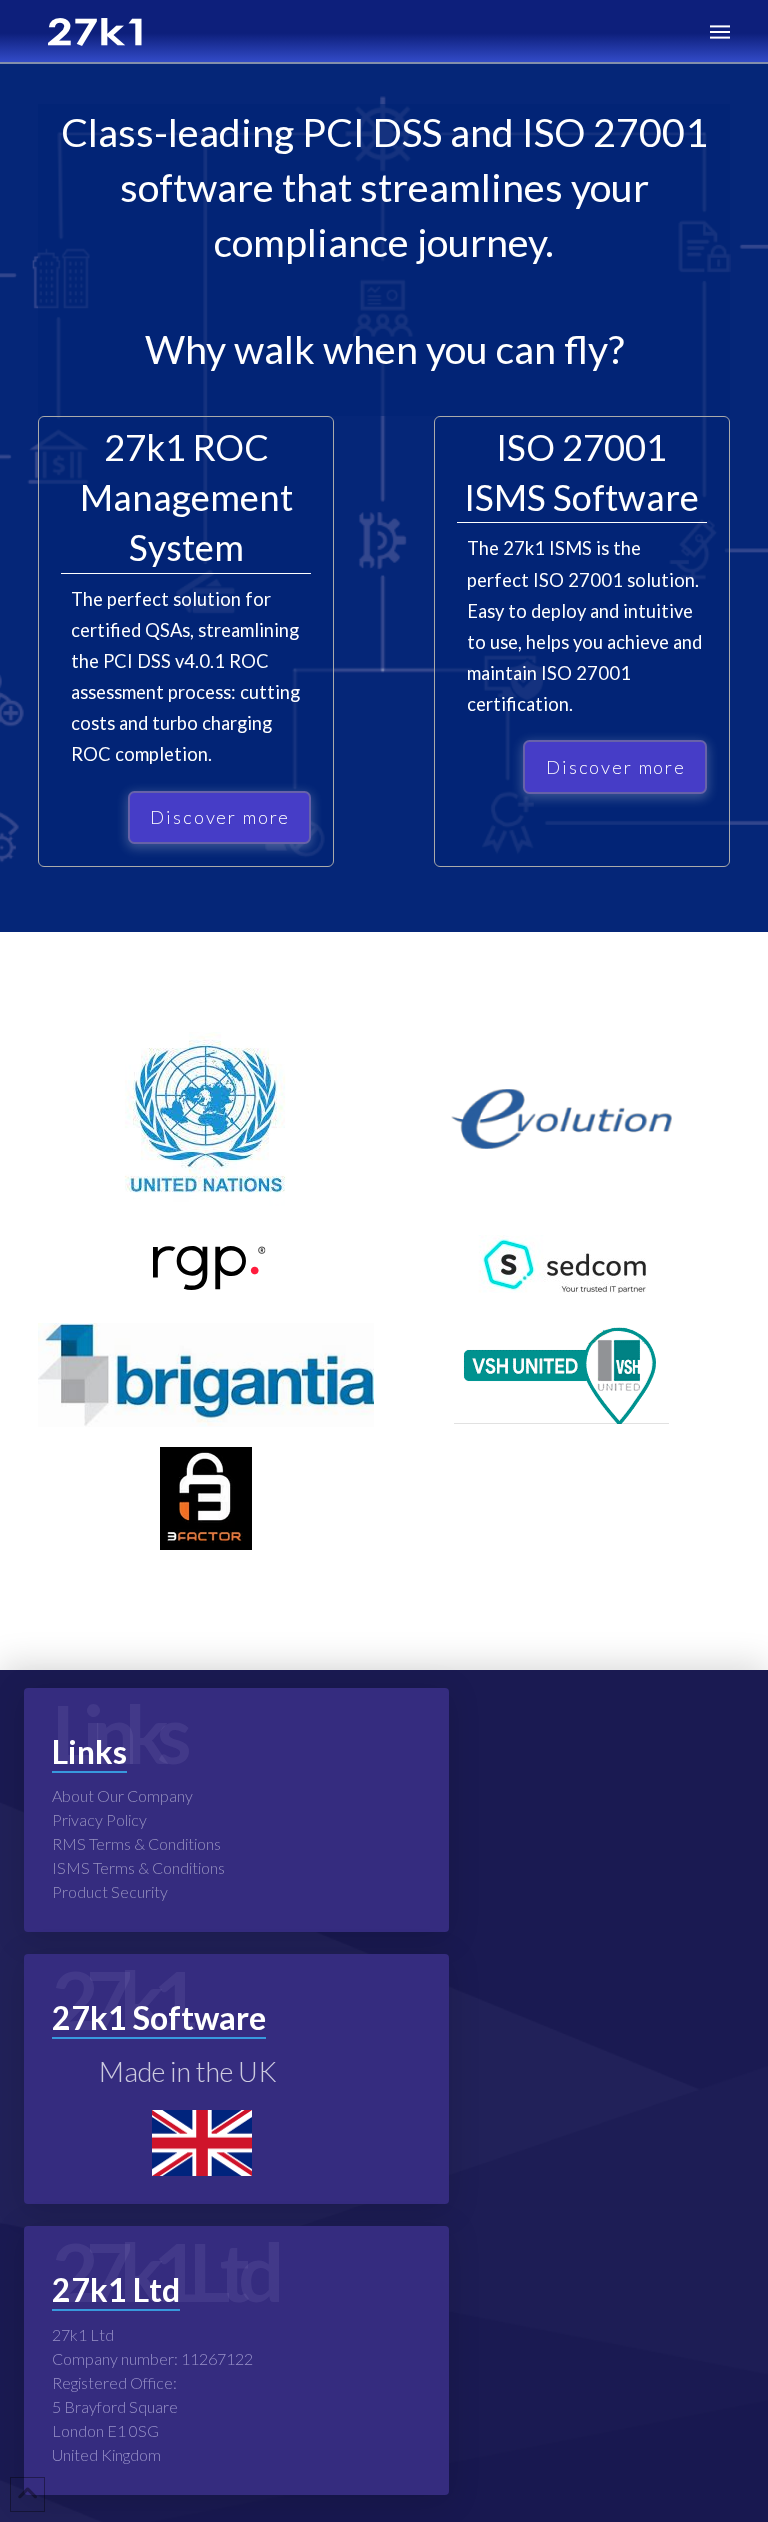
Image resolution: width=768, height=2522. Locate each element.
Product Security (110, 1891)
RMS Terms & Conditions (136, 1843)
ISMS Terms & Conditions (138, 1867)
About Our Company (122, 1795)
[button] (720, 32)
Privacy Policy (99, 1819)
